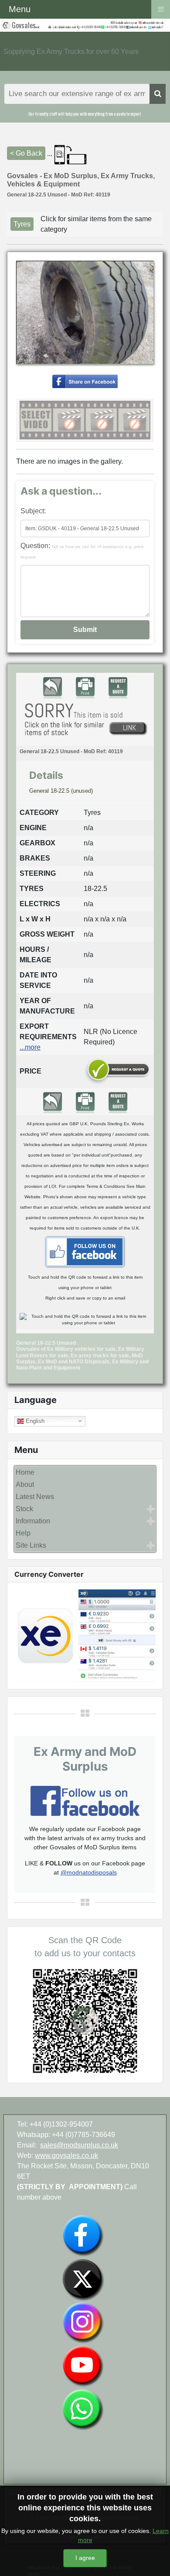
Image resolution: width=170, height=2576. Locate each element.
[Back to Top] (155, 2560)
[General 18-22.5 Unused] (85, 381)
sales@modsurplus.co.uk (79, 2145)
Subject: (33, 511)
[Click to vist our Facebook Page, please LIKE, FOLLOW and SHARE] (85, 1800)
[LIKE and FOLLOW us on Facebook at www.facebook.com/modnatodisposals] (83, 2235)
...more (30, 1047)
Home (25, 1472)
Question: (82, 551)
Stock (24, 1509)
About (25, 1484)
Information (33, 1521)
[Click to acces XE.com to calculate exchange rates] (85, 1635)
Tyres (22, 224)
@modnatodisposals (89, 1872)
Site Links (31, 1545)
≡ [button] (161, 8)
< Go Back (26, 153)
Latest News (35, 1497)
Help (23, 1533)
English (34, 1421)
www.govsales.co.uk (66, 2156)
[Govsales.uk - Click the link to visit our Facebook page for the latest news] (85, 1251)
